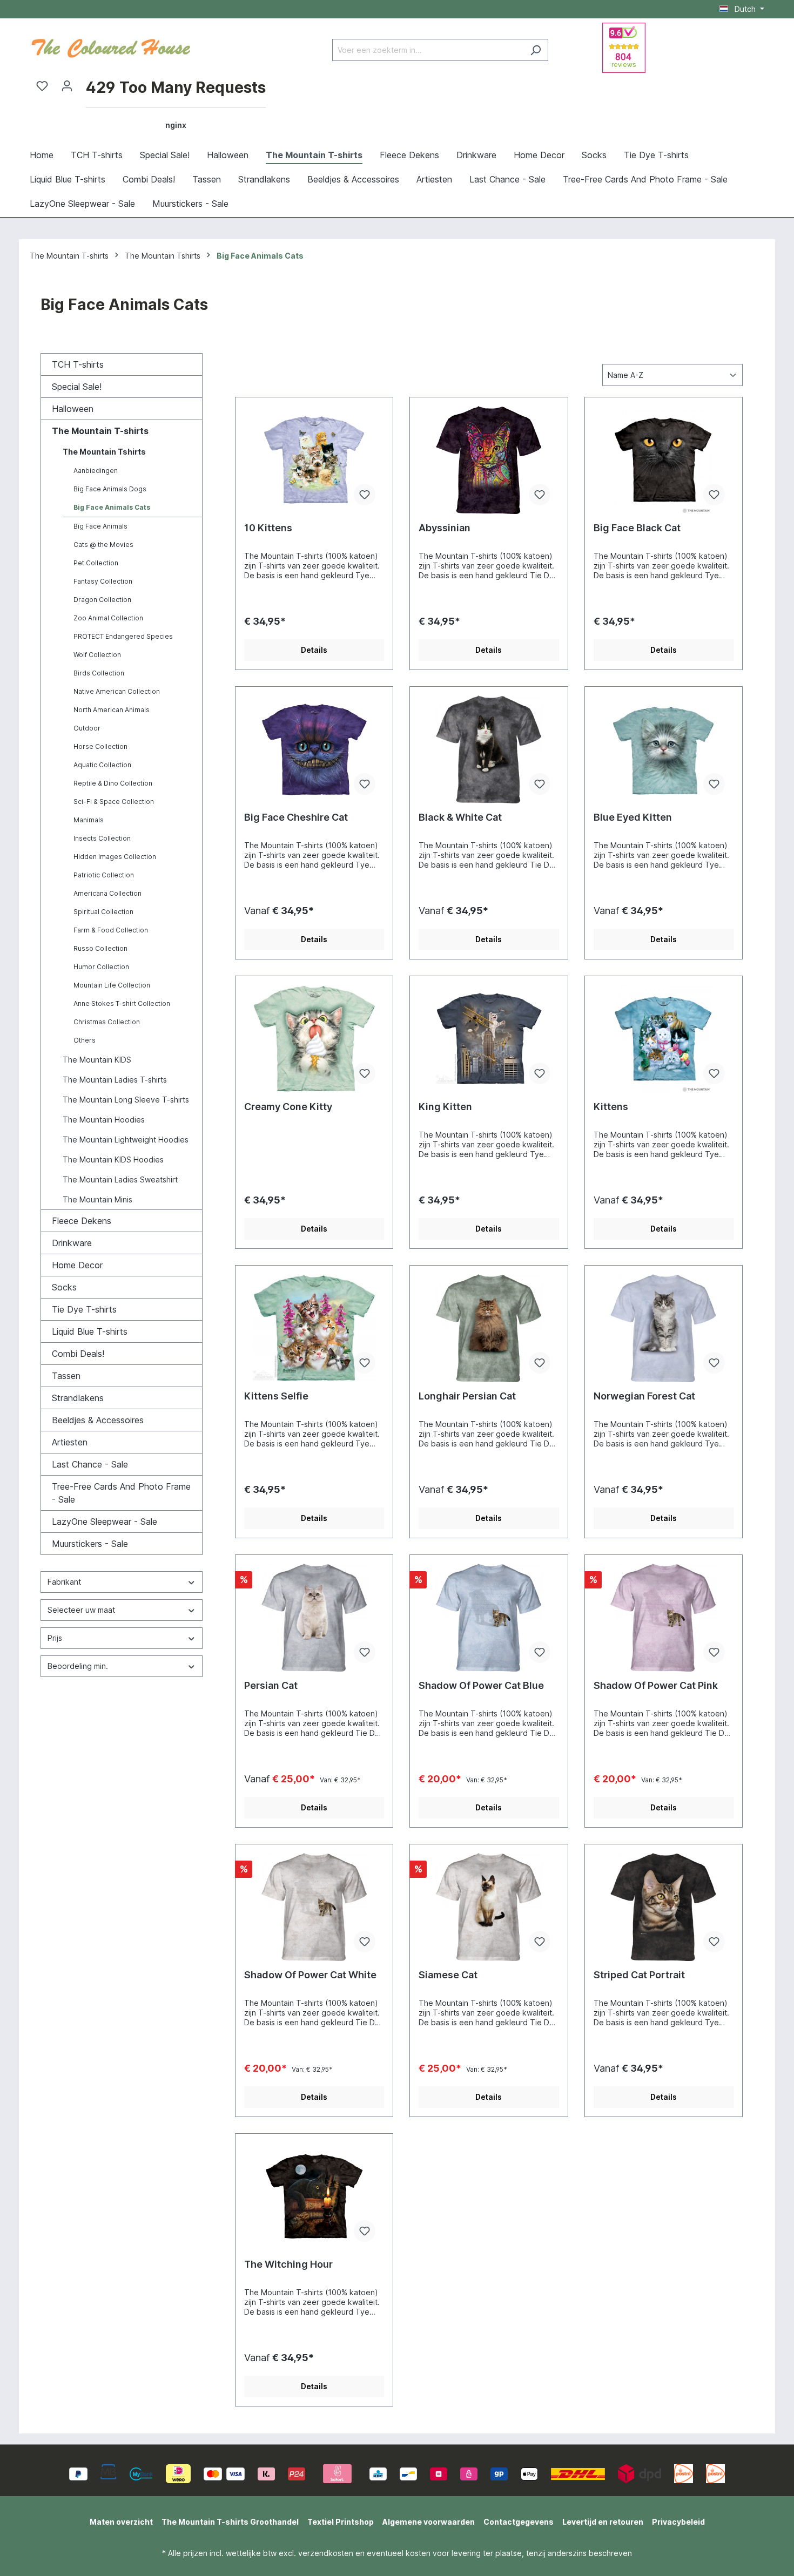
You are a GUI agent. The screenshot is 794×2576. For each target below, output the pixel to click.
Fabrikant (64, 1582)
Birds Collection (99, 673)
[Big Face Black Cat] (664, 460)
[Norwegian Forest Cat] (664, 1328)
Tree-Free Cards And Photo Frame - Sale (121, 1493)
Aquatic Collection (102, 765)
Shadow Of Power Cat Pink (656, 1685)
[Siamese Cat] (489, 1907)
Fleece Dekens (82, 1221)
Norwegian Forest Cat (644, 1396)
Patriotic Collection (104, 875)
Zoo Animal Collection (108, 618)
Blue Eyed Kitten (633, 817)
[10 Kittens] (314, 460)
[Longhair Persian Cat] (489, 1328)
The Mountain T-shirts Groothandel (230, 2522)
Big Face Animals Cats (112, 507)
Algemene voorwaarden (429, 2522)
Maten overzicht (121, 2522)
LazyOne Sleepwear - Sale (105, 1522)
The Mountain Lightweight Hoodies (126, 1140)
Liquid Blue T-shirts (90, 1331)
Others (85, 1040)
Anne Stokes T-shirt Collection (122, 1003)
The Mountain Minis (97, 1199)
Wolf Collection (97, 655)
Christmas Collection (107, 1022)
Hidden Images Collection (115, 857)
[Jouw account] (67, 86)
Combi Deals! (78, 1354)
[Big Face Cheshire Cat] (314, 749)
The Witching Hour (288, 2264)
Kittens (611, 1107)
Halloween (73, 409)
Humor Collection (101, 967)
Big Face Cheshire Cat (296, 817)
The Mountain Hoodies (104, 1120)
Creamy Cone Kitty (288, 1107)
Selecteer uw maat (81, 1610)
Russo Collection (100, 948)
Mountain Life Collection (112, 985)
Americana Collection (107, 893)
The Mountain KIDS (97, 1060)
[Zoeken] (536, 50)
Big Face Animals (100, 526)
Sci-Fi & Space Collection (114, 802)
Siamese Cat (448, 1975)
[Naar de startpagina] (111, 47)
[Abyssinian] (489, 460)
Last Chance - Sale (90, 1464)
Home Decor (77, 1265)
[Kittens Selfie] (314, 1328)
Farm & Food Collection (111, 930)
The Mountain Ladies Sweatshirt (120, 1179)
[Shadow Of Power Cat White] (314, 1907)
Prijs (55, 1638)
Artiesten (70, 1442)
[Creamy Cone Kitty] (314, 1039)
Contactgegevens (519, 2522)
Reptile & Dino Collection (113, 783)
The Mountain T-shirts (100, 431)
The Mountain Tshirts (104, 452)
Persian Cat (271, 1685)
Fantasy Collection (103, 581)
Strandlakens (78, 1398)
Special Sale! (77, 387)
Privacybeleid (678, 2522)
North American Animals (112, 710)
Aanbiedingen (96, 471)
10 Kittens (268, 528)
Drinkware (72, 1243)
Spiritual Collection (103, 912)
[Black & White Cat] (489, 749)
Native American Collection (117, 691)
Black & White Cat (460, 817)
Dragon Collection (102, 600)
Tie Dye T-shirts (84, 1309)
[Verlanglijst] (42, 86)
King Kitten (445, 1107)
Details (314, 650)
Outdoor (87, 728)
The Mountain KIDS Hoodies (113, 1159)
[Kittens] (664, 1039)
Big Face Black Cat (637, 528)
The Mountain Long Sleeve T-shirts (126, 1100)
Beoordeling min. (78, 1666)
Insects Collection (102, 838)
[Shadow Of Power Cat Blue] (489, 1618)
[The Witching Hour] (314, 2196)
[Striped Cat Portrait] (664, 1907)
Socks (64, 1287)
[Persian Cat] (314, 1618)
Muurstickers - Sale (90, 1544)
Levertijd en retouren (603, 2522)
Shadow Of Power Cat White (310, 1975)
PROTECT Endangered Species (123, 636)
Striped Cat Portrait (639, 1975)
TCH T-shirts (78, 364)
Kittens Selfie (276, 1396)
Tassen (66, 1376)
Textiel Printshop (341, 2522)
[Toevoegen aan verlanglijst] (365, 495)
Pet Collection (96, 563)
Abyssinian (445, 528)
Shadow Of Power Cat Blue (481, 1685)
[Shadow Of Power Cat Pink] (664, 1618)
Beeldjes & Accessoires (98, 1420)
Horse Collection (100, 746)
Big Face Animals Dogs (110, 489)
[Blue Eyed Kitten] (664, 749)
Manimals (89, 820)
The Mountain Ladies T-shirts (115, 1080)
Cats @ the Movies (103, 545)
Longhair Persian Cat (467, 1396)
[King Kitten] (489, 1039)
